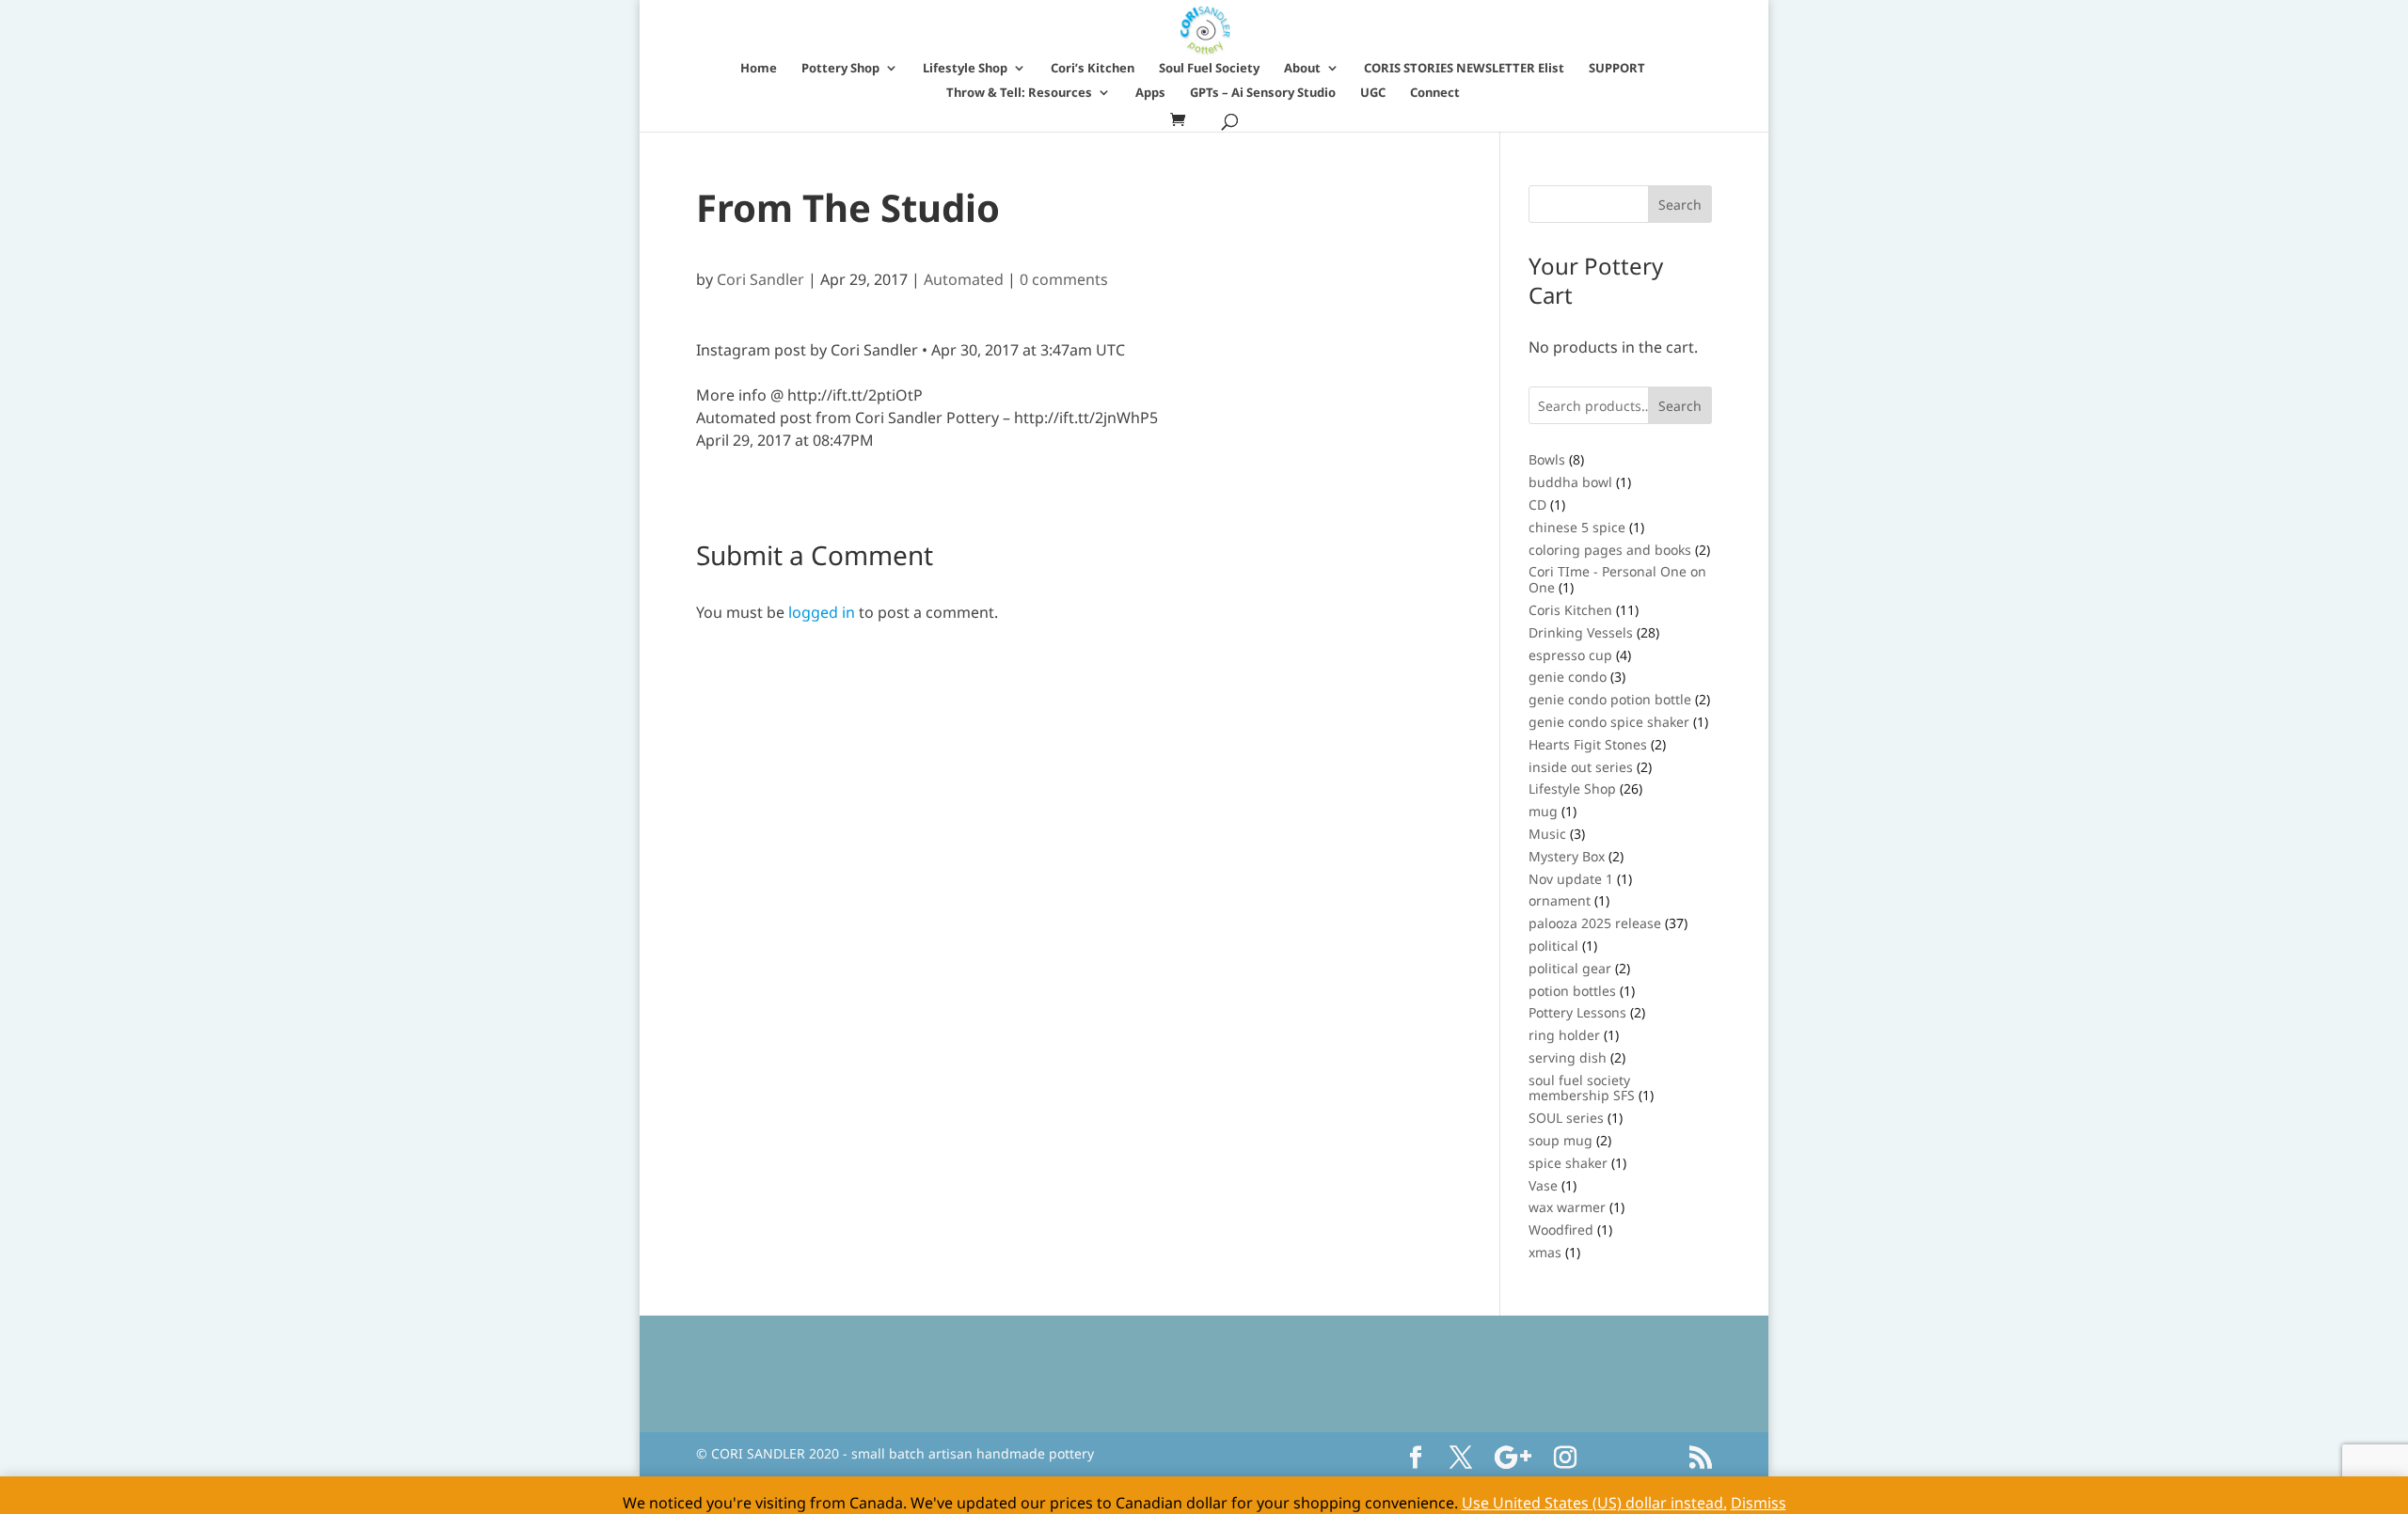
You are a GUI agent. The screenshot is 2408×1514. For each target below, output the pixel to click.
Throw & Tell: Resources (1019, 93)
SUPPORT (1617, 69)
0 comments (1064, 279)
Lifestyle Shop (965, 69)
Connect (1435, 93)
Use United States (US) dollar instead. (1594, 1503)
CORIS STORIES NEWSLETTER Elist (1464, 69)
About (1302, 69)
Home (759, 69)
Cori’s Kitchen (1093, 69)
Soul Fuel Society (1209, 69)
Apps (1150, 93)
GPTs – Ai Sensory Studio (1263, 93)
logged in (822, 612)
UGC (1373, 93)
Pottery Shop (840, 69)
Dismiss (1758, 1503)
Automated (964, 279)
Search (1680, 406)
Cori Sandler (760, 279)
